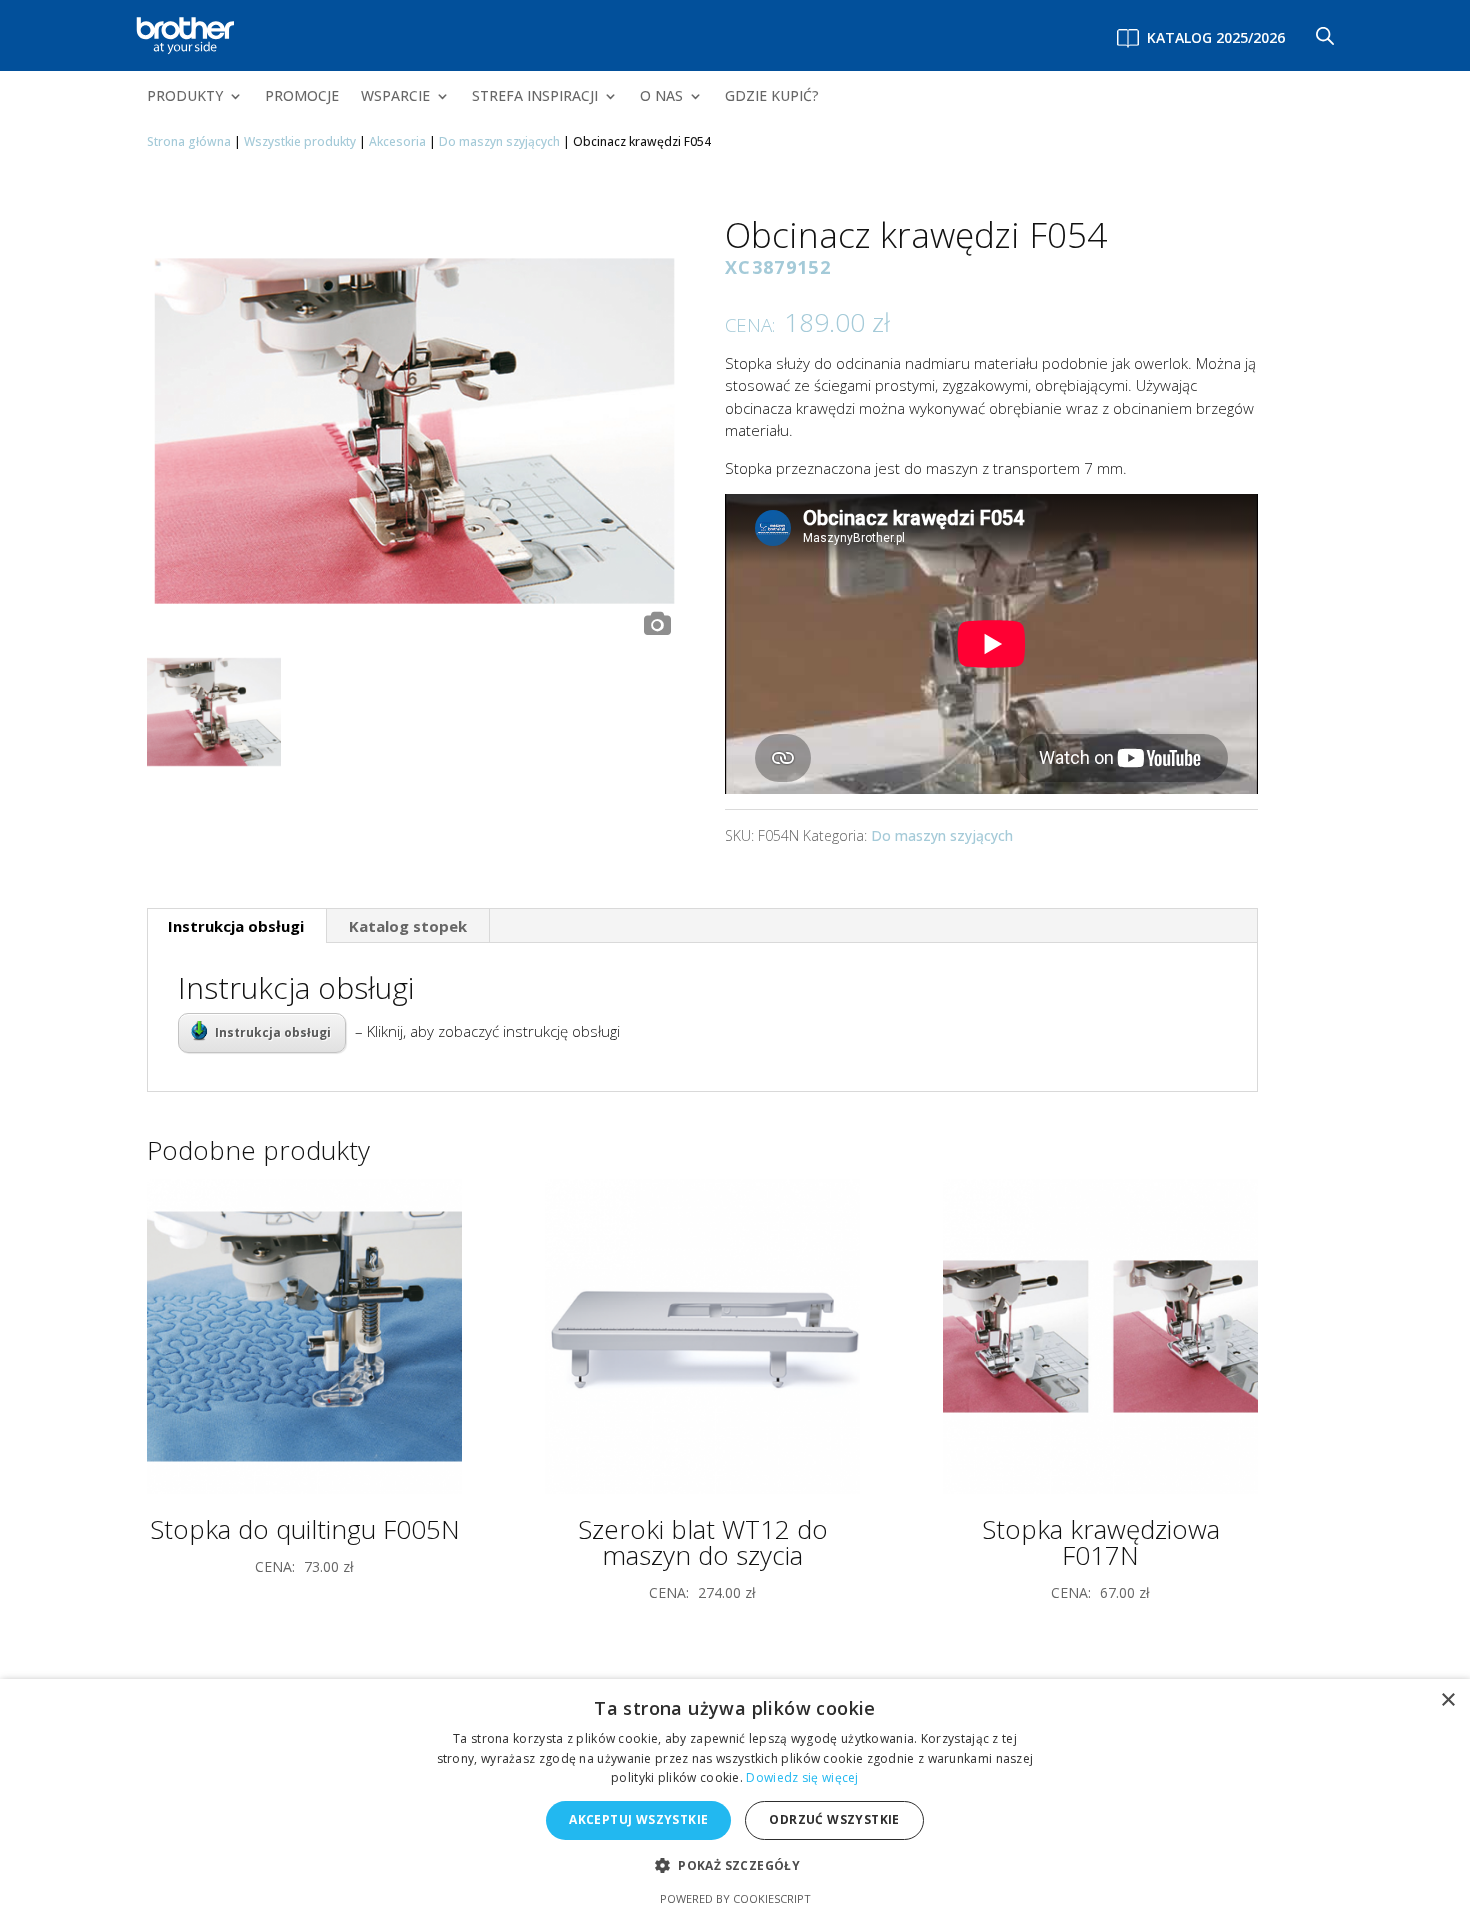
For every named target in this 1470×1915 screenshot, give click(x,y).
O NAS (661, 97)
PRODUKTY (185, 97)
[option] (414, 431)
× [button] (1447, 1700)
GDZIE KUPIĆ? (772, 97)
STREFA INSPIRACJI (535, 97)
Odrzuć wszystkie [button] (834, 1819)
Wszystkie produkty (300, 141)
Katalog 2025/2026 (1216, 37)
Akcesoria (397, 141)
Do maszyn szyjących (499, 141)
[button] (735, 1866)
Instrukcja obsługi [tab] (236, 926)
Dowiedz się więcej (802, 1777)
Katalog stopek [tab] (408, 926)
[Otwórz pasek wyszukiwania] (1325, 35)
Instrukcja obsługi (273, 1032)
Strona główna (189, 141)
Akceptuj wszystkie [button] (638, 1819)
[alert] (735, 1797)
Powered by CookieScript (735, 1898)
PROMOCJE (302, 97)
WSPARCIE (395, 97)
